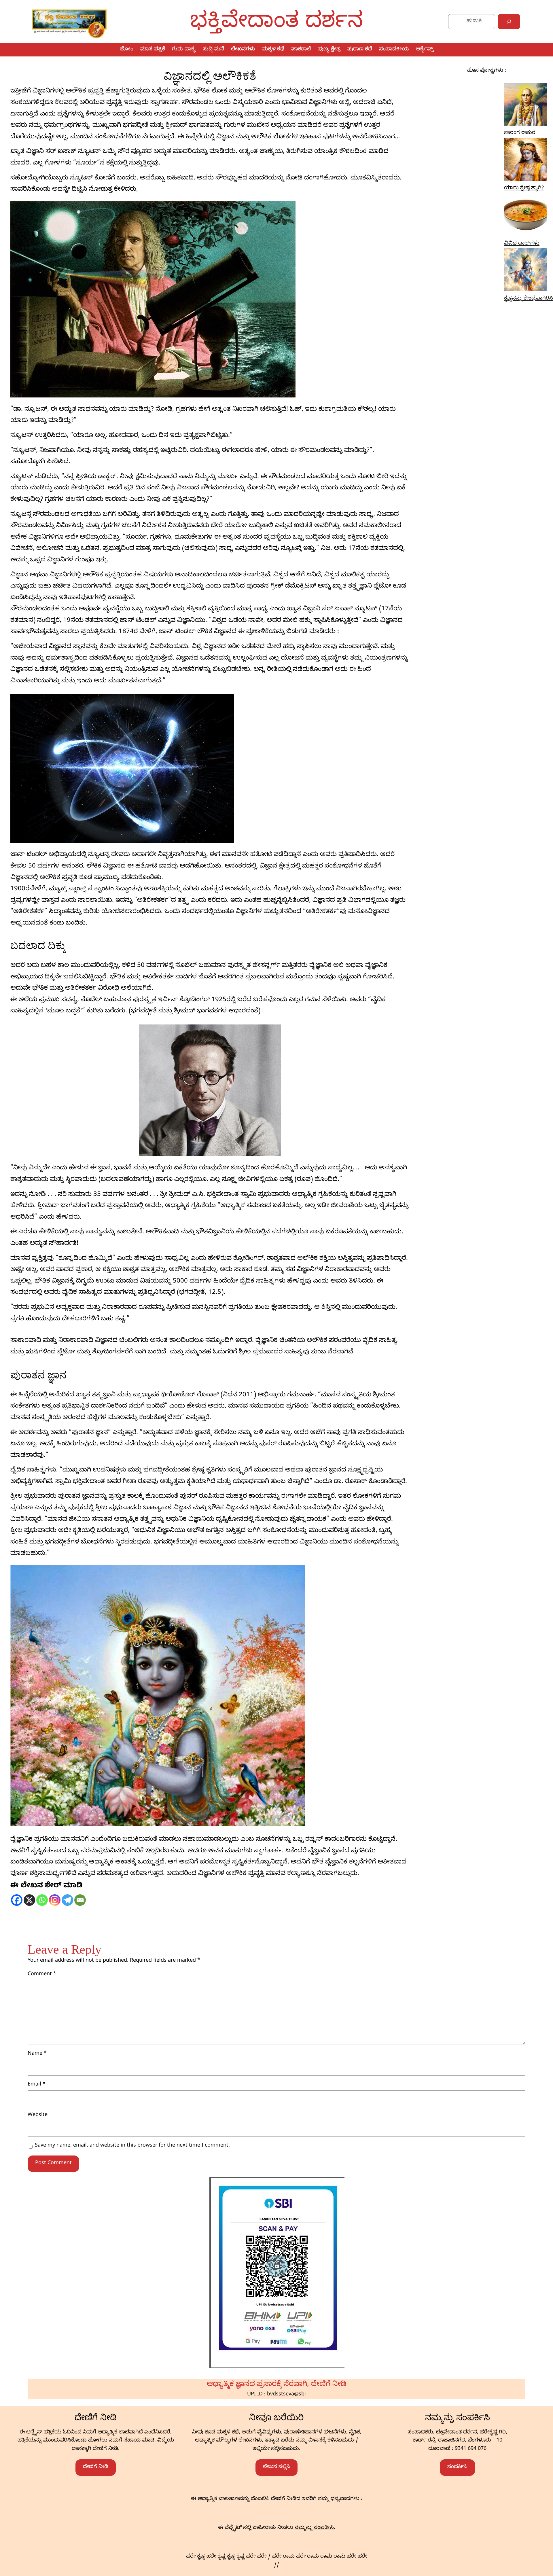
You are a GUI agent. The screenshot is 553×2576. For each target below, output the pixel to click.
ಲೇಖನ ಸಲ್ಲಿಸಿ (277, 2467)
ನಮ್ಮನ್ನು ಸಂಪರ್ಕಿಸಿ (314, 2528)
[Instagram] (55, 1900)
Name (37, 2054)
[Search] (509, 22)
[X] (29, 1900)
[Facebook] (17, 1900)
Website (38, 2115)
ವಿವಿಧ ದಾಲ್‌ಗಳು (522, 244)
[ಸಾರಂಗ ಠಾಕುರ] (526, 106)
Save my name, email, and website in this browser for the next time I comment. (132, 2146)
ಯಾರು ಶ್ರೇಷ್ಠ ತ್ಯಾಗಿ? (524, 189)
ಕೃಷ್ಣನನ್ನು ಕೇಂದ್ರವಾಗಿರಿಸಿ (529, 299)
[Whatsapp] (42, 1900)
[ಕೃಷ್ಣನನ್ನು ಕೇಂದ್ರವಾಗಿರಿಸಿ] (526, 271)
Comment (42, 1974)
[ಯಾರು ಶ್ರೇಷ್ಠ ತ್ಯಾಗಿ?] (526, 161)
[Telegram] (67, 1900)
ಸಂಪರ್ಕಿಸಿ (457, 2467)
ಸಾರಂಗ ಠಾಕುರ (520, 133)
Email (37, 2085)
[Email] (80, 1900)
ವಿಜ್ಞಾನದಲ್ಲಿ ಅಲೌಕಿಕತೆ (210, 76)
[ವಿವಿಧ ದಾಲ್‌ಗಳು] (526, 216)
